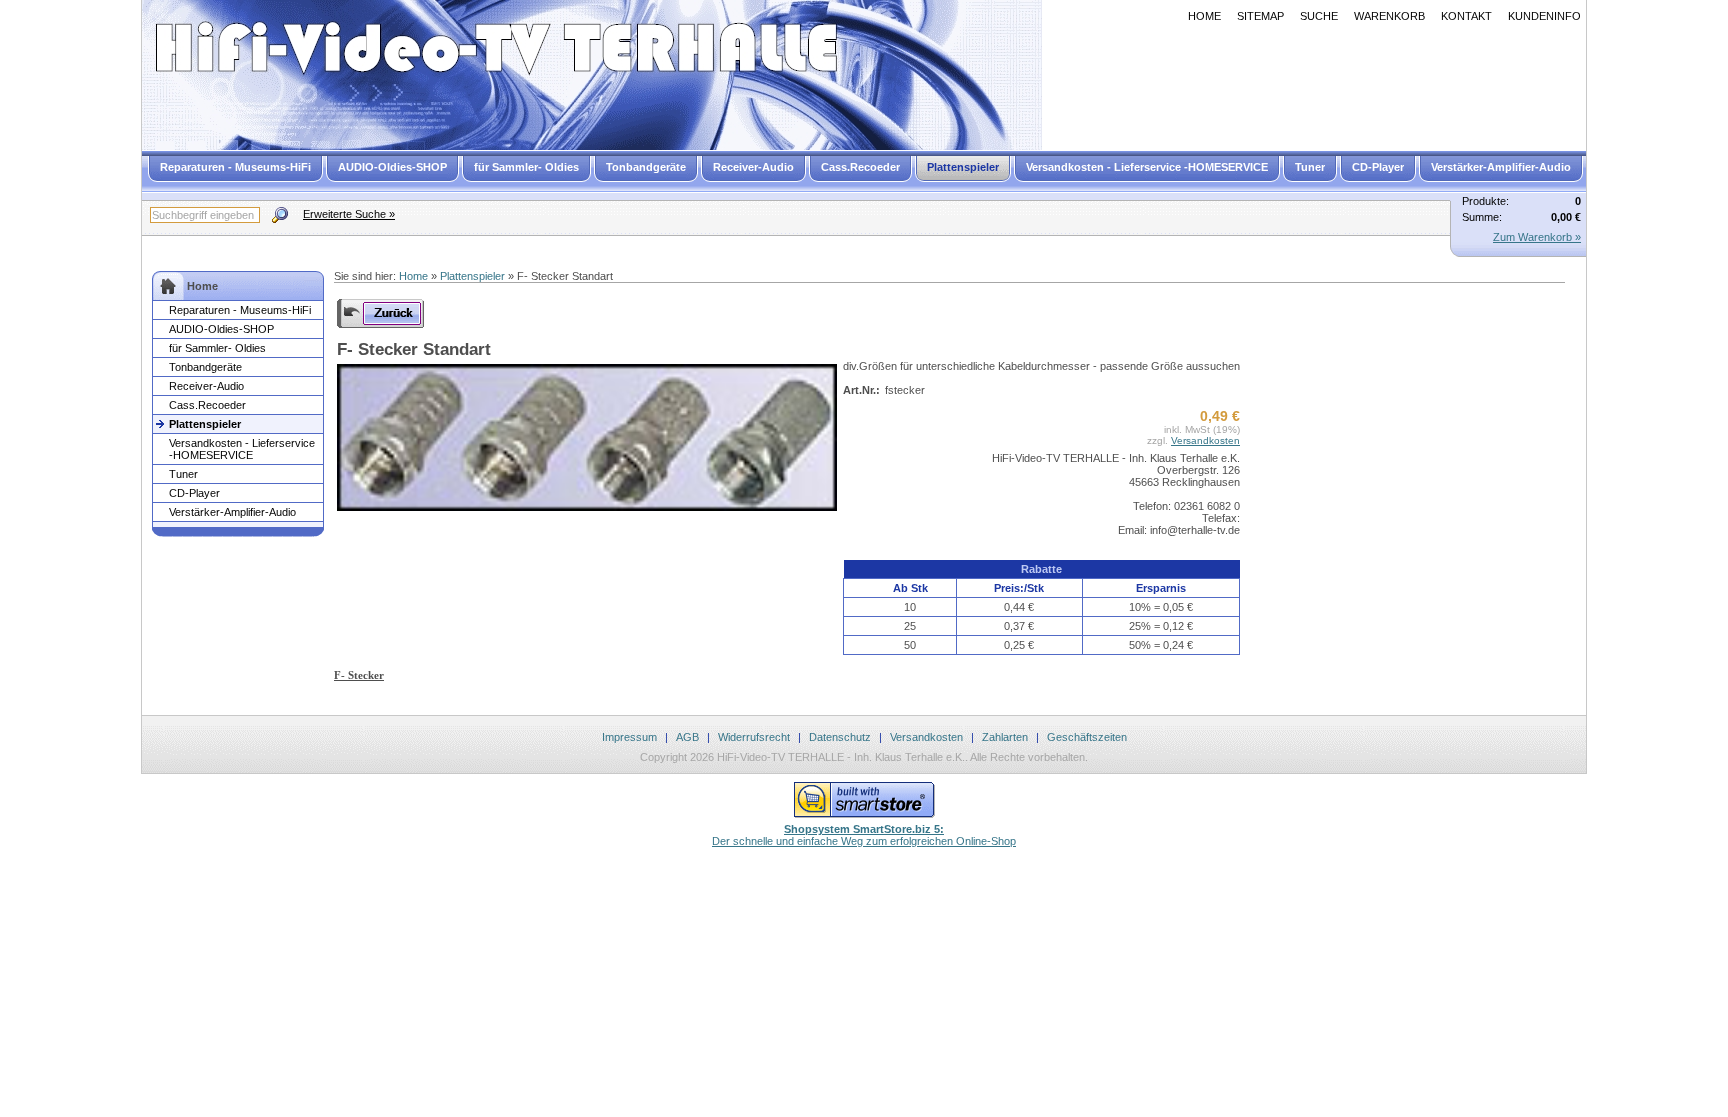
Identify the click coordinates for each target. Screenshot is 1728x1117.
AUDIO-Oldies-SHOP (392, 167)
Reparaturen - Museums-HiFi (235, 167)
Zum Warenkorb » (1537, 237)
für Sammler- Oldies (526, 167)
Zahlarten (1005, 737)
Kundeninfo (1544, 16)
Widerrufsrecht (754, 737)
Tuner (1310, 167)
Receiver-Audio (753, 167)
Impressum (629, 737)
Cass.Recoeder (860, 167)
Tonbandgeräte (646, 167)
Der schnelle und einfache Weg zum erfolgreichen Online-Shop (864, 835)
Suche (1319, 16)
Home (1204, 16)
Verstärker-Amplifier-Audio (1501, 167)
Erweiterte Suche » (349, 214)
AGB (687, 737)
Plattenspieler (963, 167)
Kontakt (1466, 16)
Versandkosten (1205, 440)
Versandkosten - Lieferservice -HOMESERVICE (1147, 167)
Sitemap (1260, 16)
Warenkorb (1389, 16)
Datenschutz (840, 737)
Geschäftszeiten (1087, 737)
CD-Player (1378, 167)
